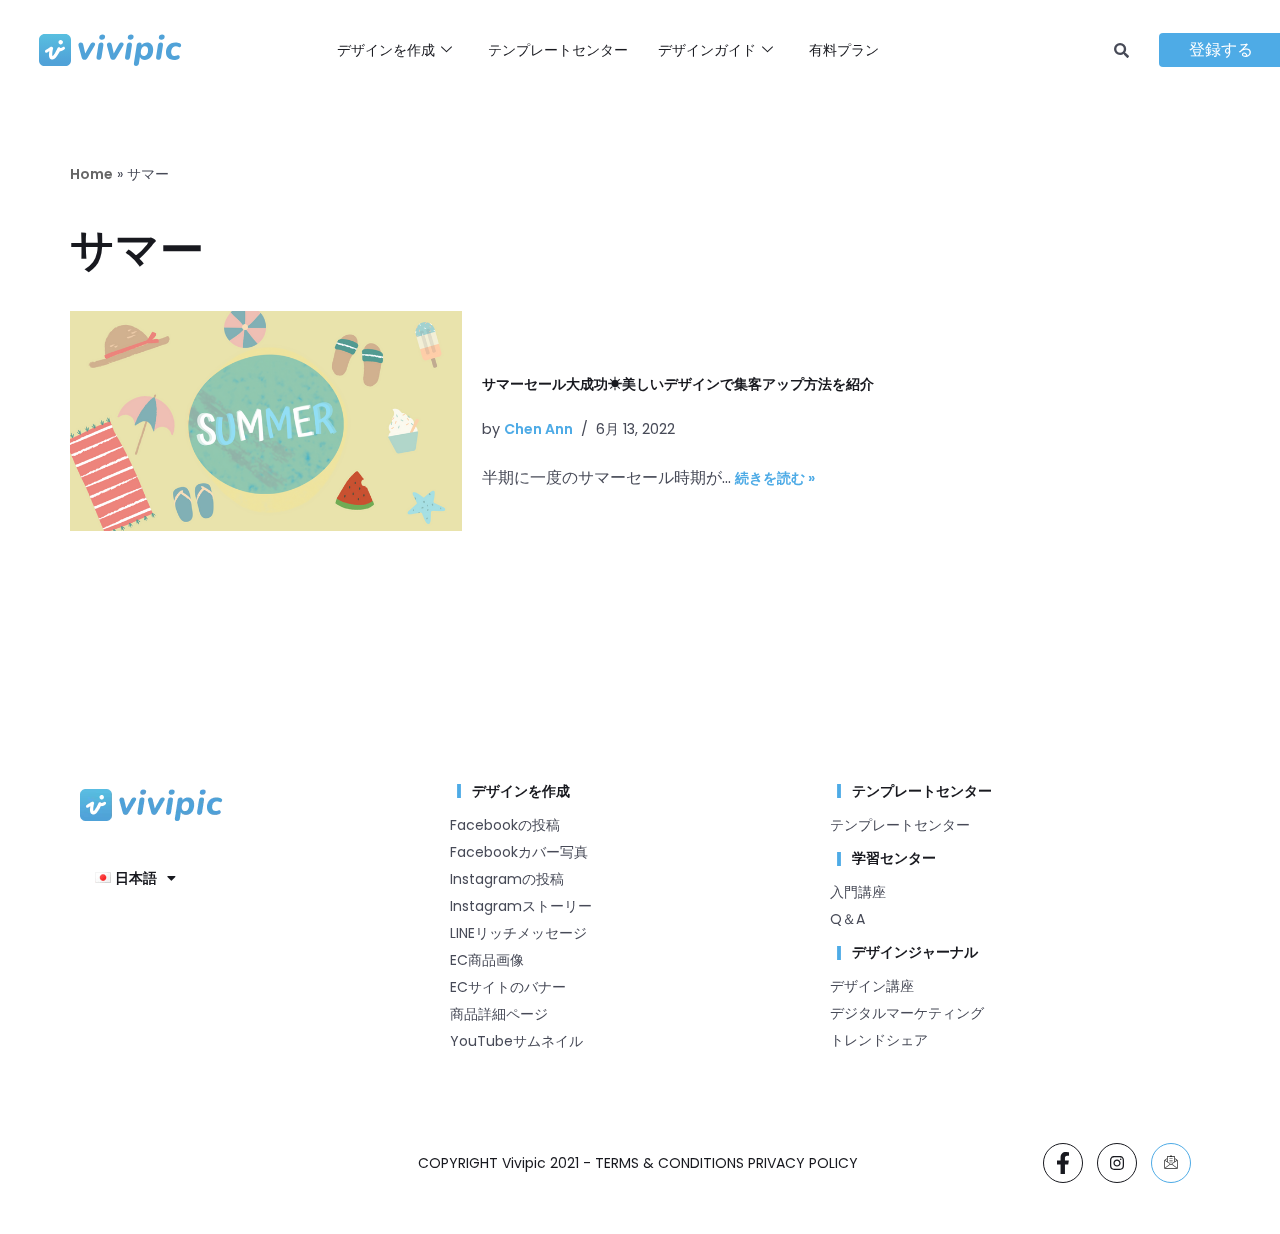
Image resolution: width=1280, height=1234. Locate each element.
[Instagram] (1117, 1163)
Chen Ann (538, 429)
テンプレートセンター (558, 50)
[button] (135, 878)
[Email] (1171, 1163)
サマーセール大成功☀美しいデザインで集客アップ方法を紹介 (678, 384)
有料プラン (844, 50)
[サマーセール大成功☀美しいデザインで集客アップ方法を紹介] (266, 421)
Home (91, 174)
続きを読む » (775, 478)
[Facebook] (1063, 1163)
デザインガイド (707, 50)
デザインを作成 (386, 50)
